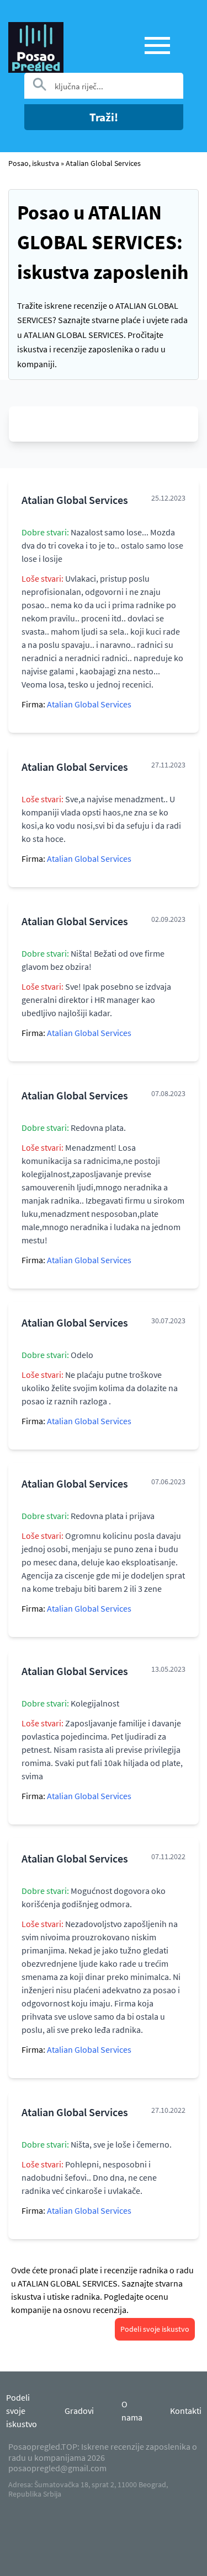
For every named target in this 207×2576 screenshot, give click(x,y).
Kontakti (186, 2411)
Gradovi (79, 2411)
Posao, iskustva (34, 163)
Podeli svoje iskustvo (155, 2329)
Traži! (104, 117)
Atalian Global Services (103, 163)
